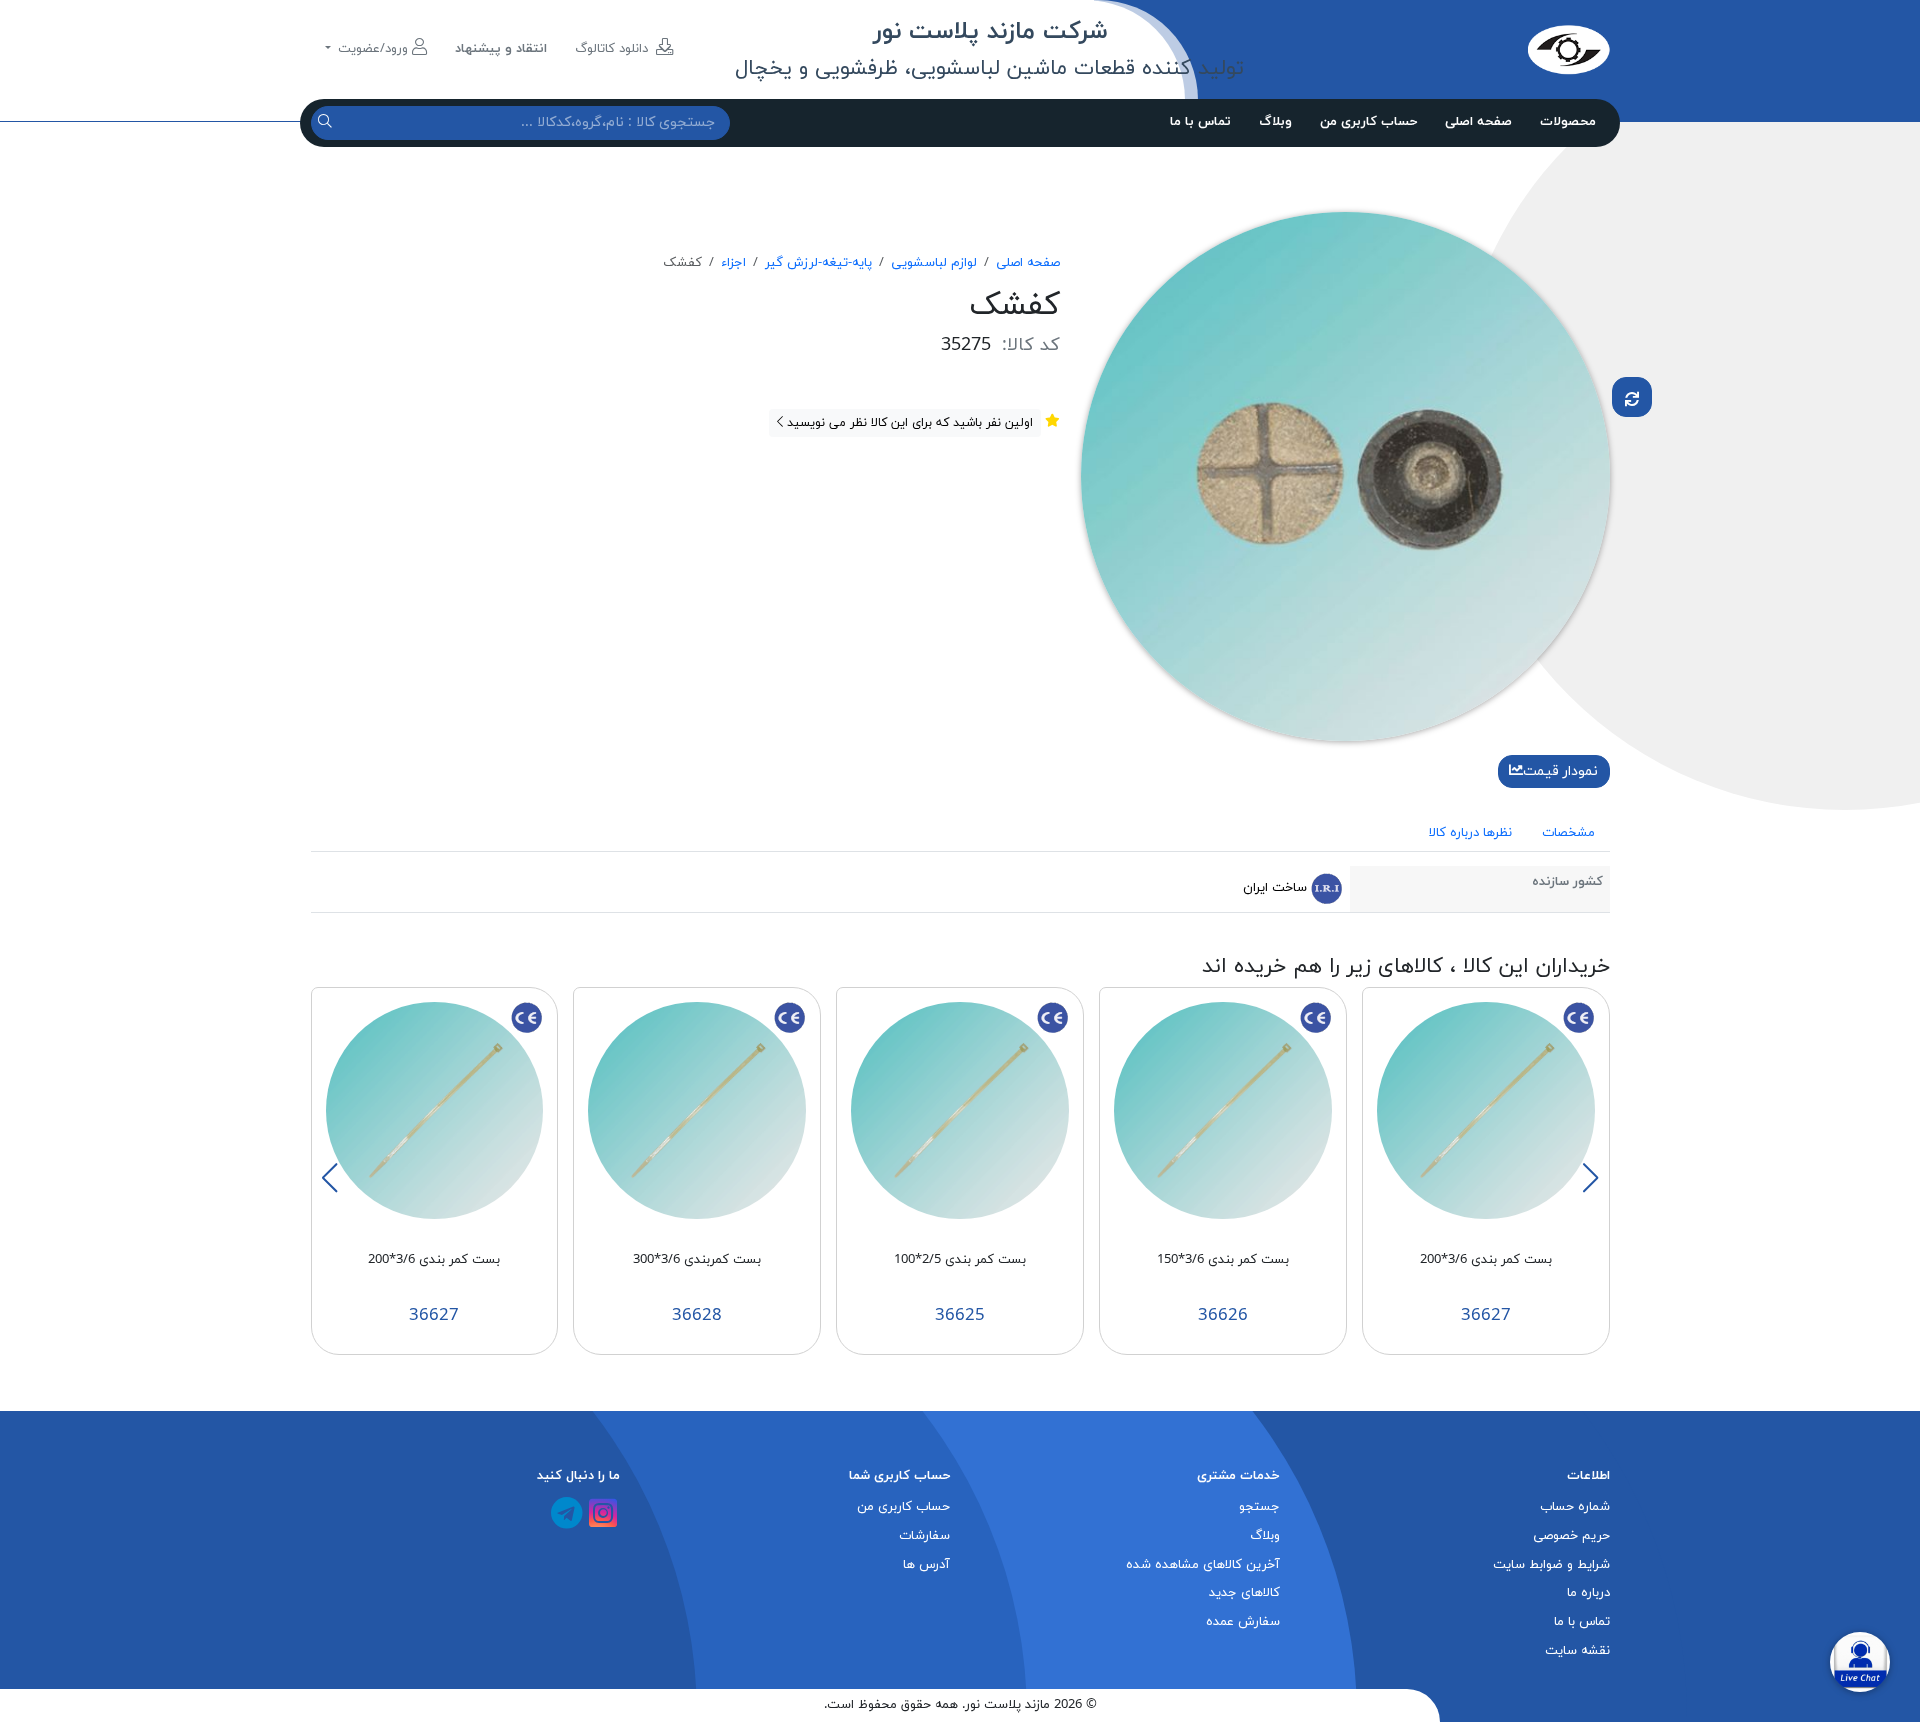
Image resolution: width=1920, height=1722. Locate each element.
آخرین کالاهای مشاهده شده (1203, 1565)
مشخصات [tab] (1568, 833)
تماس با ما (1200, 122)
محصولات (1568, 122)
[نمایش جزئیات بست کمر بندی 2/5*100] (960, 1110)
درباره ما (1588, 1593)
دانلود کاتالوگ (613, 49)
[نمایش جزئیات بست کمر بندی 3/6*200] (1486, 1110)
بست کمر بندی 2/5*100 (960, 1260)
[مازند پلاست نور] (1475, 49)
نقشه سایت (1577, 1651)
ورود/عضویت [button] (373, 49)
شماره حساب (1575, 1507)
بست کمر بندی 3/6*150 (1223, 1260)
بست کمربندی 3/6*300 (697, 1260)
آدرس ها (926, 1565)
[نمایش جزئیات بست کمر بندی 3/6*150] (1223, 1110)
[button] (1590, 1178)
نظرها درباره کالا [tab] (1470, 833)
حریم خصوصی (1571, 1536)
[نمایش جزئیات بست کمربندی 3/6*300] (697, 1110)
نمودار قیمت (1560, 771)
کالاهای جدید (1244, 1593)
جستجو (1259, 1507)
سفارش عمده (1243, 1622)
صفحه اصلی (1478, 122)
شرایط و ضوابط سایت (1551, 1565)
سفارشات (924, 1536)
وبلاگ (1275, 122)
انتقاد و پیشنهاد (501, 49)
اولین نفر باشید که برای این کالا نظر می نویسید (908, 423)
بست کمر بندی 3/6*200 (1486, 1260)
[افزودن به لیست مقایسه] (1632, 397)
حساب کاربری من (1368, 122)
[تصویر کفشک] (1345, 475)
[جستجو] (327, 122)
